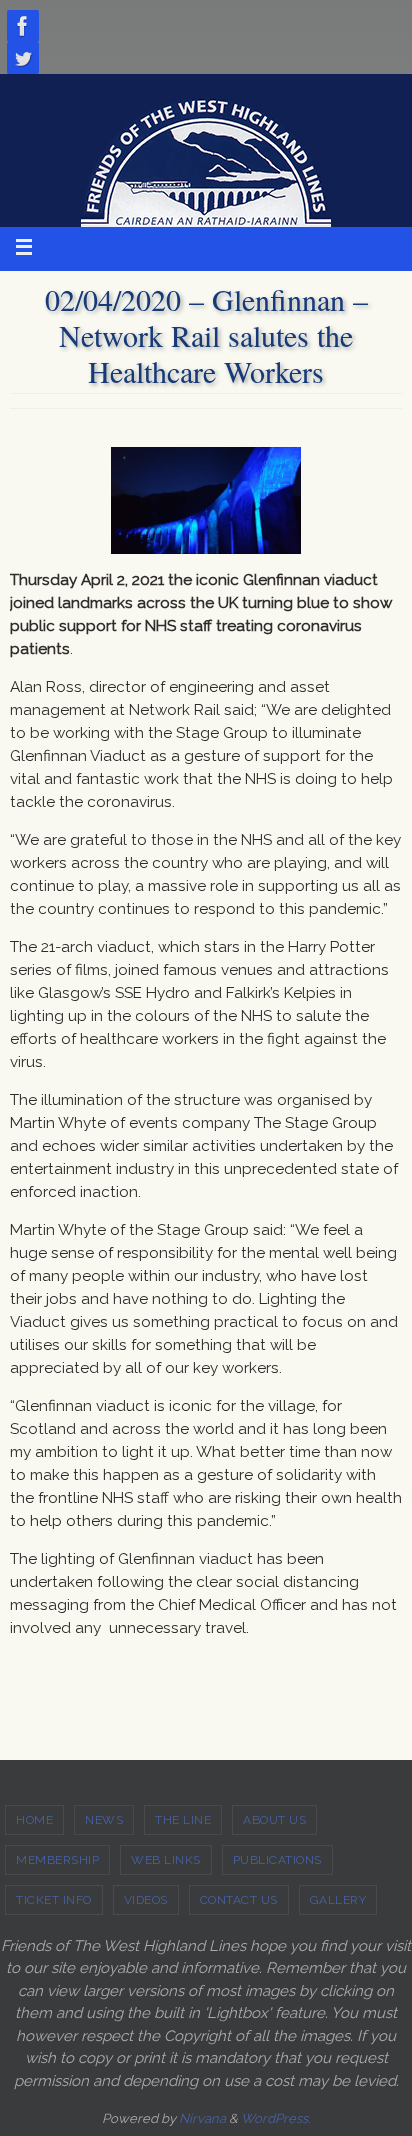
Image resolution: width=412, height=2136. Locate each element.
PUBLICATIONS (277, 1860)
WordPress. (275, 2118)
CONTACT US (239, 1900)
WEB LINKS (166, 1860)
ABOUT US (274, 1820)
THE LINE (183, 1820)
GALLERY (338, 1900)
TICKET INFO (54, 1900)
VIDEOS (146, 1900)
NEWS (104, 1820)
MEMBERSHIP (57, 1860)
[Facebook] (23, 26)
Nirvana (202, 2118)
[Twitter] (23, 58)
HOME (34, 1820)
